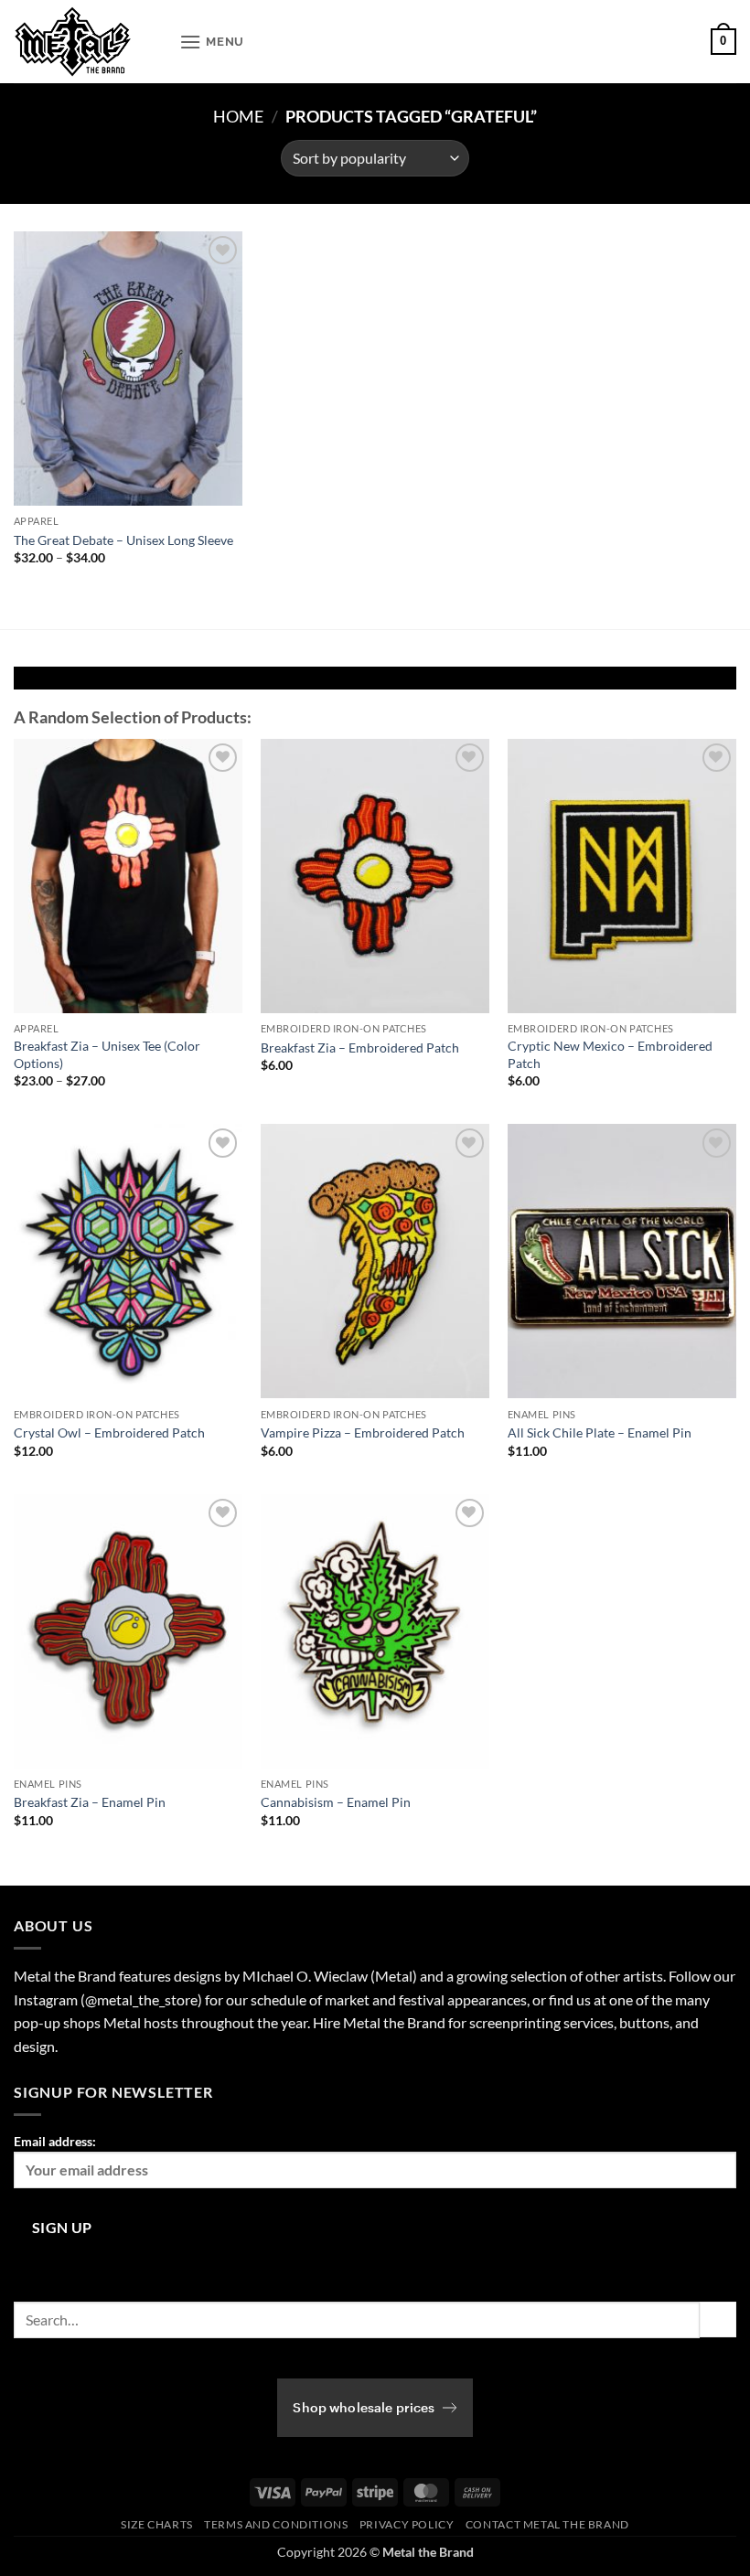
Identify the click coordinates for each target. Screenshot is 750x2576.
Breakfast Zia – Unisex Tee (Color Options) (107, 1054)
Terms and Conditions (276, 2524)
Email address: (55, 2141)
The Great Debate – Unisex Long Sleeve (123, 540)
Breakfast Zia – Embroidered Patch (360, 1048)
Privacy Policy (407, 2524)
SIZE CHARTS (157, 2524)
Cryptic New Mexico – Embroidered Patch (610, 1054)
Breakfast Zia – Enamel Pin (90, 1802)
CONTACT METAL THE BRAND (547, 2524)
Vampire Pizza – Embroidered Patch (363, 1432)
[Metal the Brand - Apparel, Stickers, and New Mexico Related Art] (90, 42)
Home (238, 116)
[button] (212, 42)
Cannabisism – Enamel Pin (336, 1802)
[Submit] (718, 2319)
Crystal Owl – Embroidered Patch (109, 1432)
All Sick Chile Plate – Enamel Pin (600, 1432)
